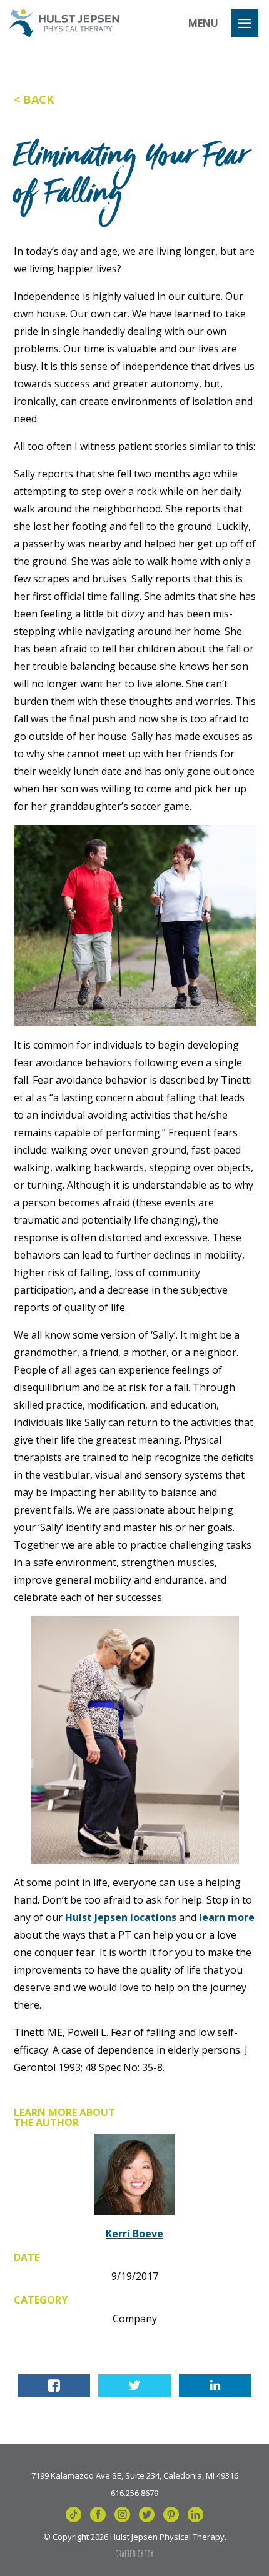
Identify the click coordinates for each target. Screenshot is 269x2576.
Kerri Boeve (134, 2234)
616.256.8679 (134, 2492)
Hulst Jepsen (64, 23)
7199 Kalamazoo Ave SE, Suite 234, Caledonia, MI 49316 (135, 2475)
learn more (226, 1917)
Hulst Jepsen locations (121, 1917)
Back (38, 99)
